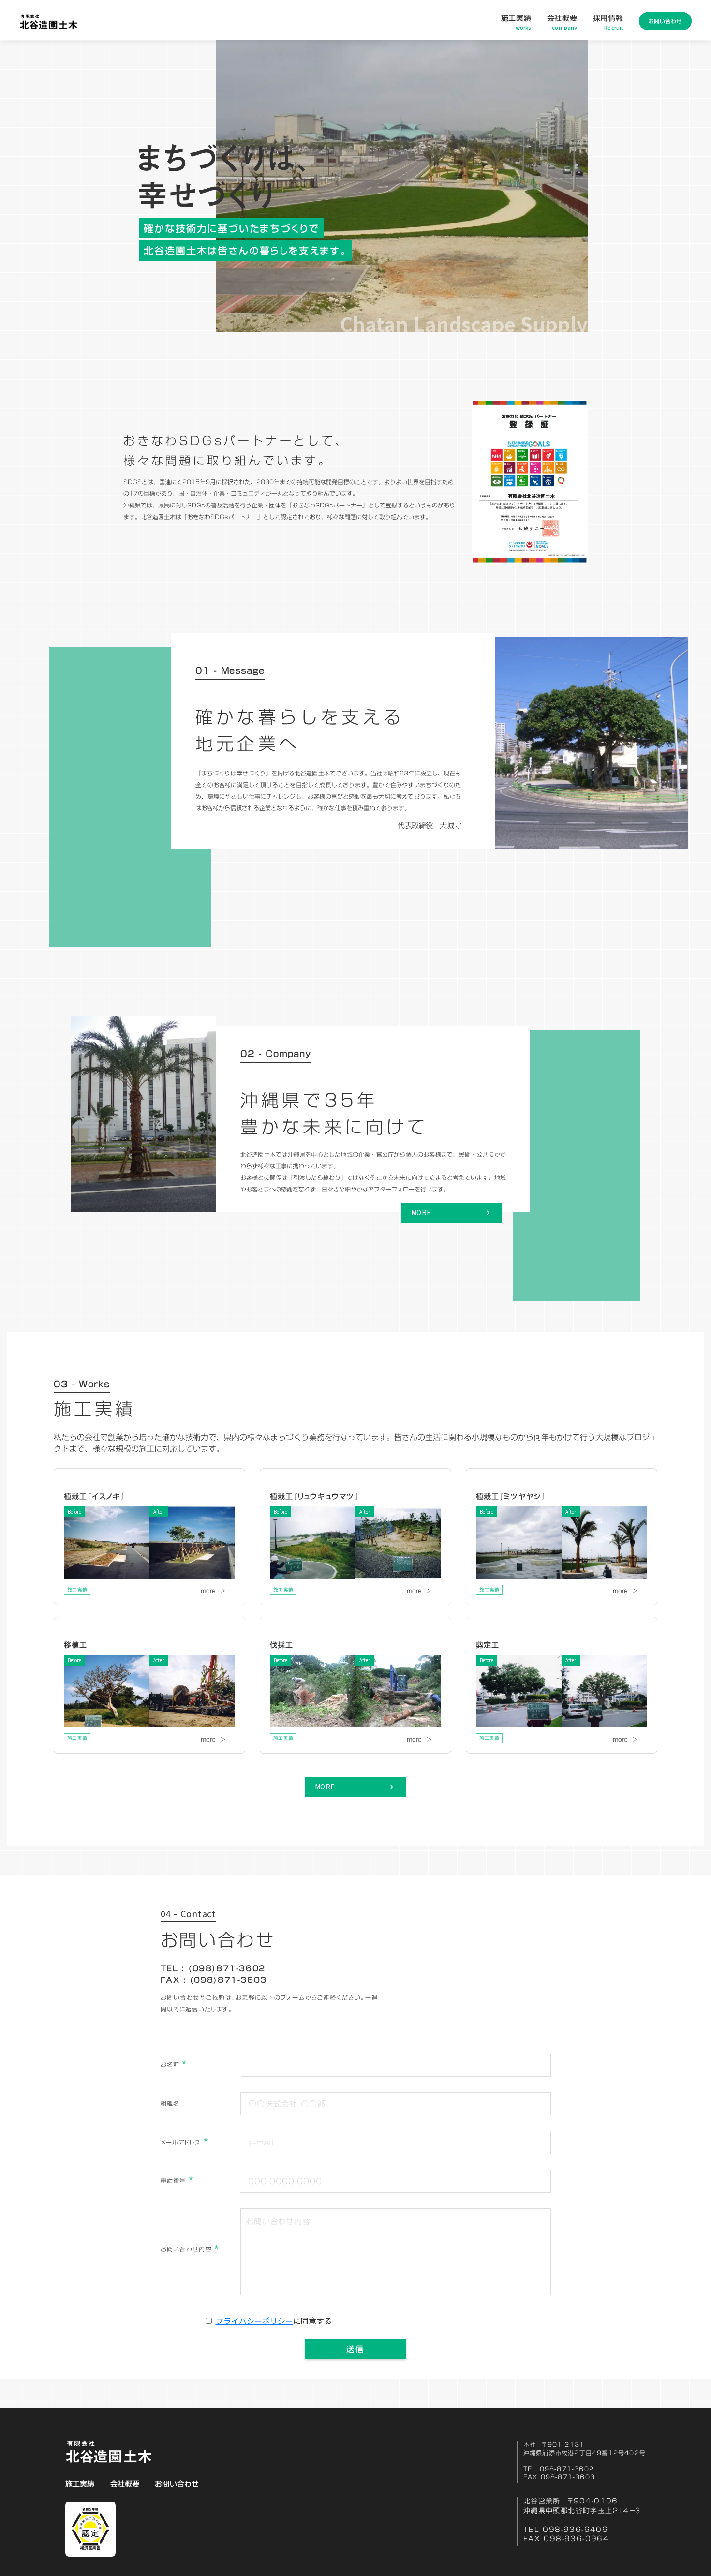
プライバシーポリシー (254, 2321)
